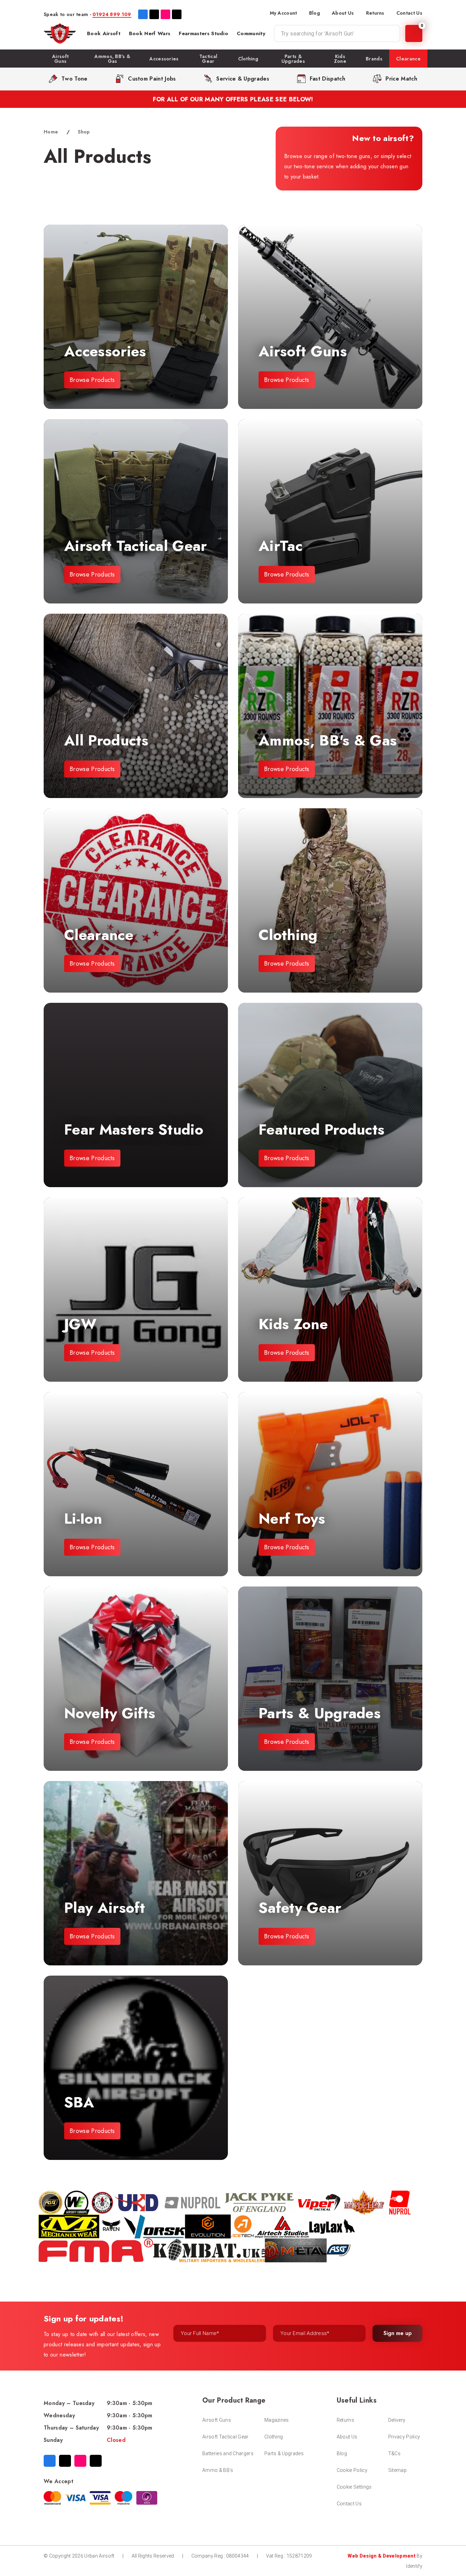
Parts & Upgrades (284, 2453)
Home (51, 132)
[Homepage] (60, 33)
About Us (343, 13)
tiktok (177, 14)
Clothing (274, 2437)
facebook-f (143, 14)
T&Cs (394, 2453)
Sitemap (397, 2470)
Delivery (397, 2420)
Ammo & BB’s (218, 2470)
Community (251, 33)
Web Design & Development (382, 2556)
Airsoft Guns (217, 2420)
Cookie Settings (354, 2487)
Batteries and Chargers (228, 2453)
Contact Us (409, 13)
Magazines (277, 2420)
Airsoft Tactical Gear (225, 2437)
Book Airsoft (104, 33)
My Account (283, 13)
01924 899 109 (112, 14)
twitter (154, 14)
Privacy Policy (404, 2437)
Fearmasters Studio (203, 33)
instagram (165, 14)
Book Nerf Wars (150, 33)
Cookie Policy (352, 2470)
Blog (315, 13)
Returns (375, 13)
